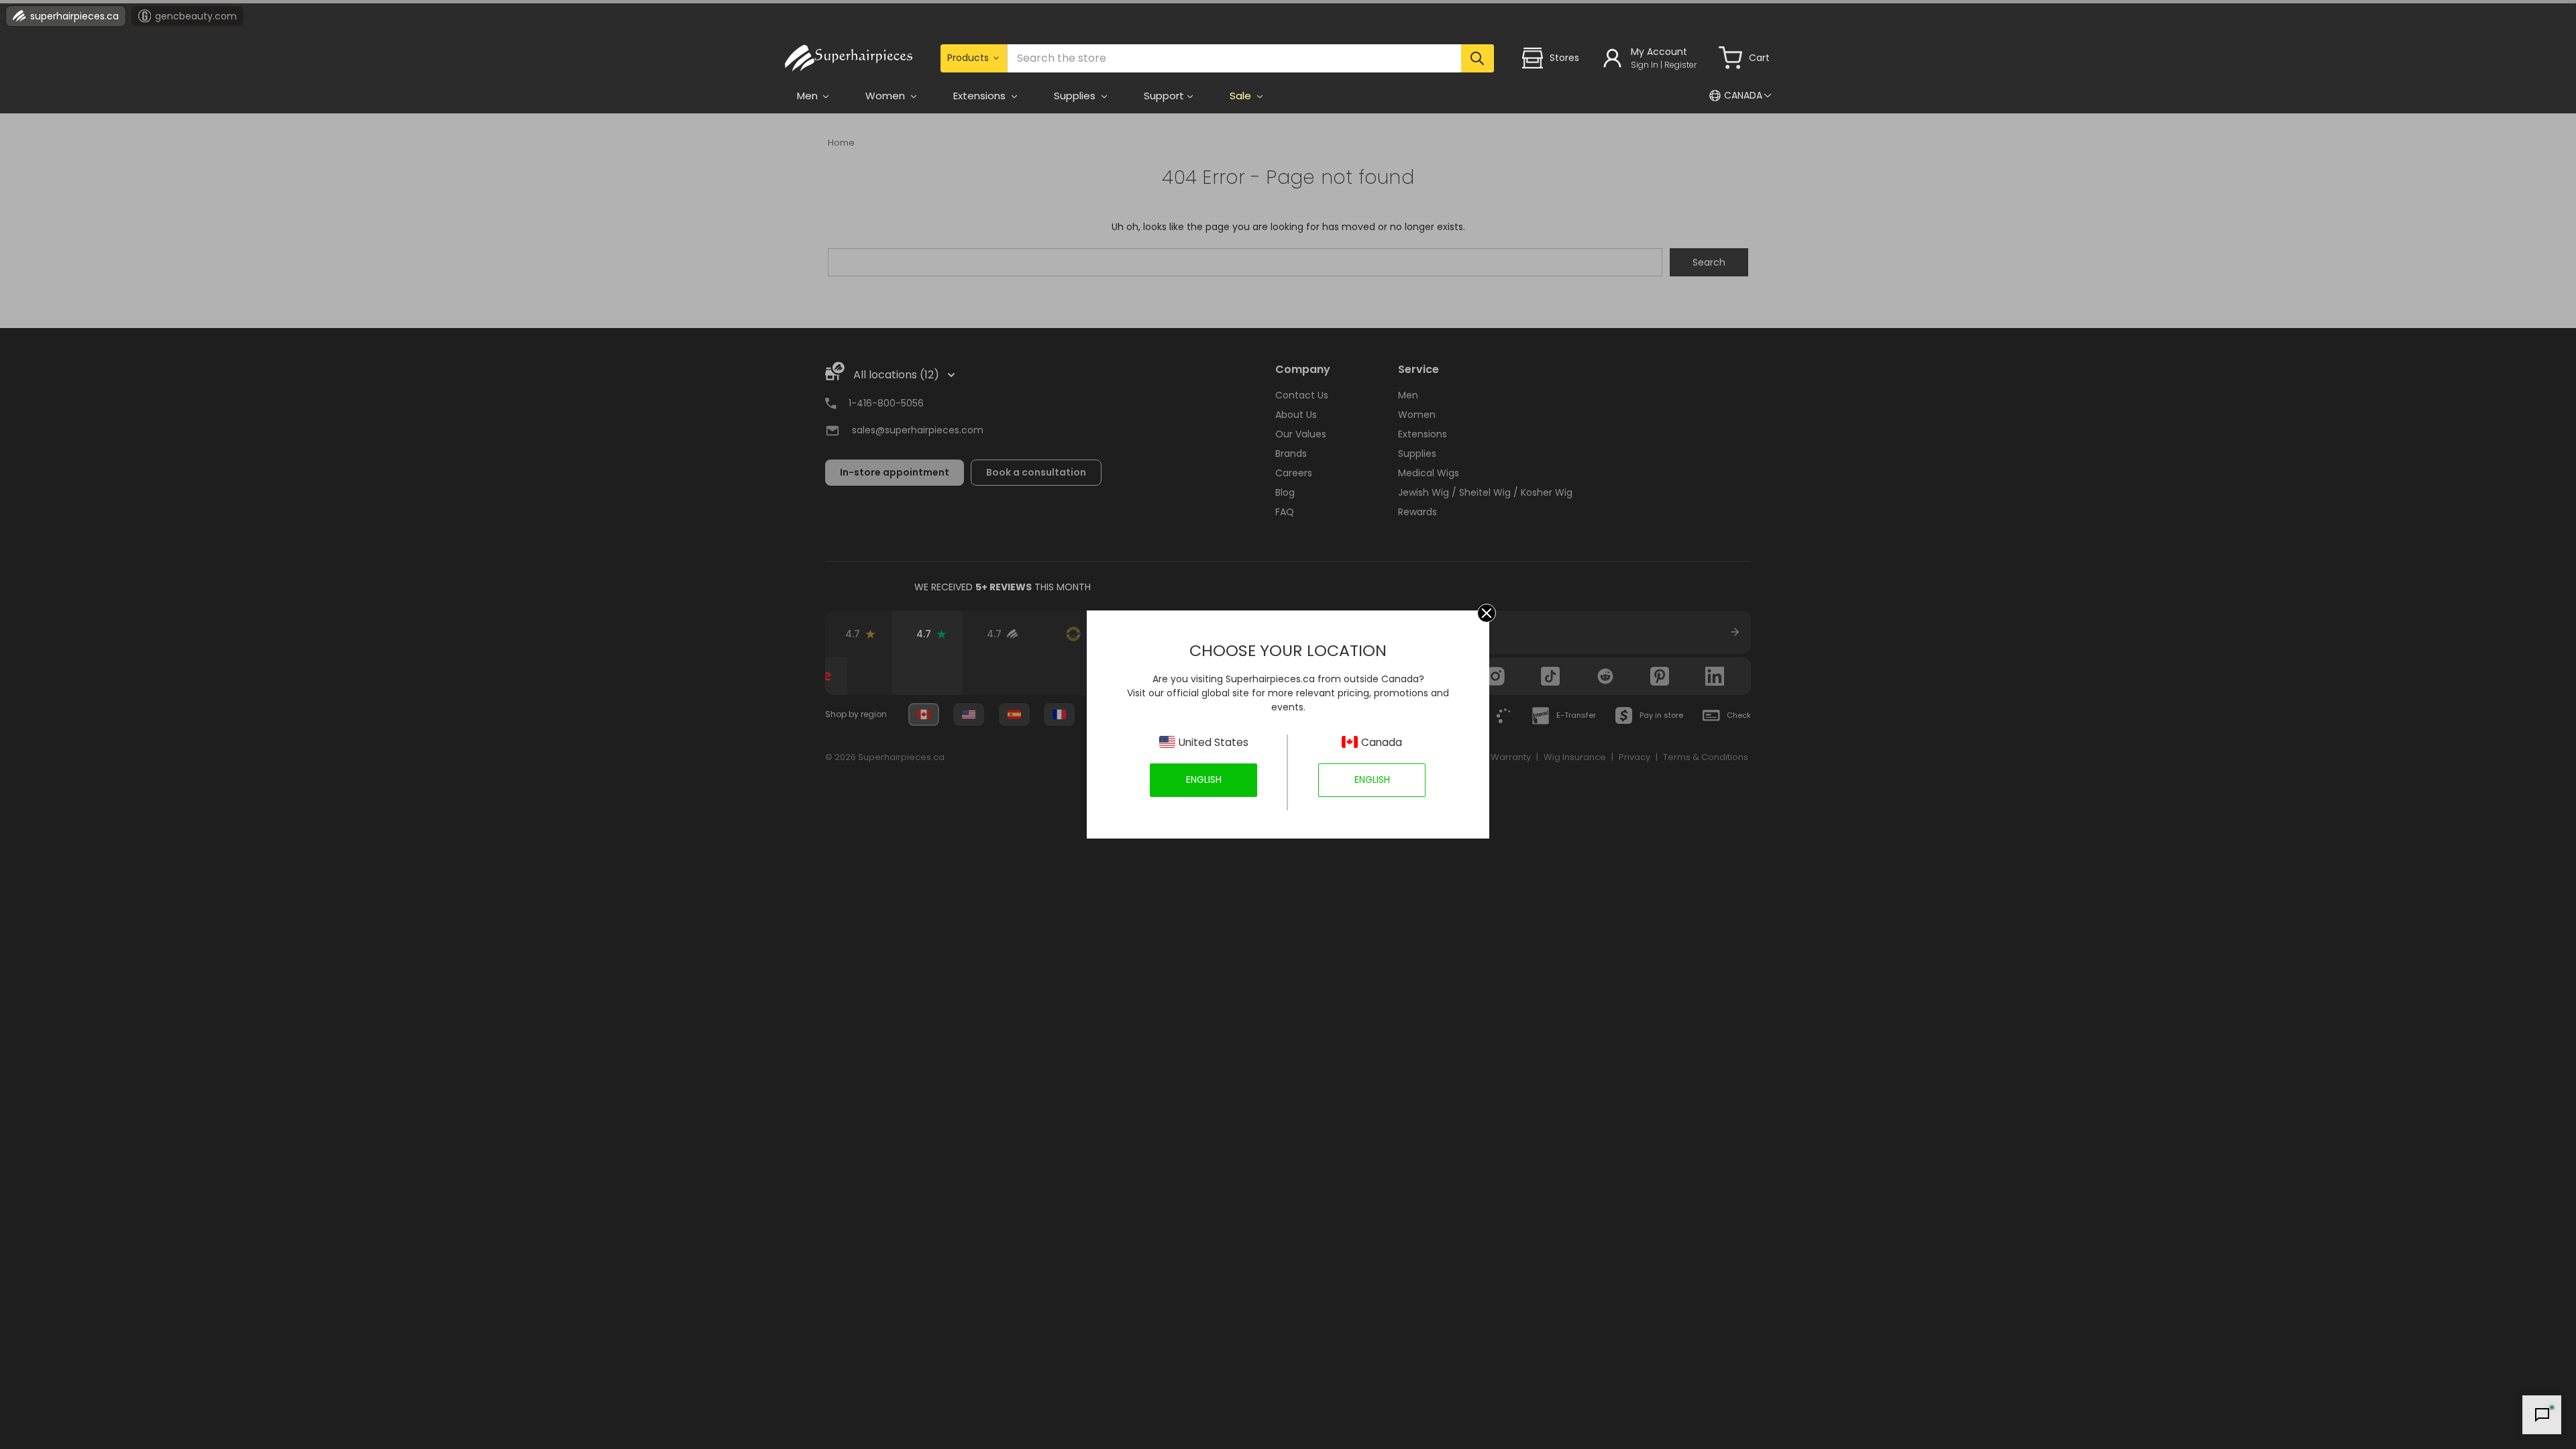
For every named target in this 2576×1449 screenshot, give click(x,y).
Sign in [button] (1645, 65)
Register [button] (1680, 65)
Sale (1242, 96)
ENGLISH (1204, 780)
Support (1164, 96)
